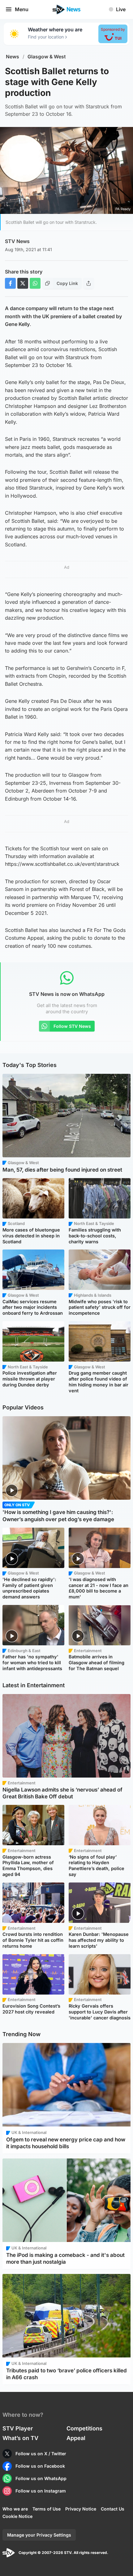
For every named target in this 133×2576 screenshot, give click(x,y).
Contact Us (113, 2509)
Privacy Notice (81, 2509)
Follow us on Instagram (41, 2491)
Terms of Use (47, 2509)
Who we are (15, 2509)
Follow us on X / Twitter (41, 2454)
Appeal (76, 2438)
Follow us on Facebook (40, 2466)
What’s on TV (20, 2438)
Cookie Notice (17, 2516)
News (13, 57)
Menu (22, 9)
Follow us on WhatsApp (41, 2478)
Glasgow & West (47, 57)
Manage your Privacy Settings (39, 2535)
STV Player (18, 2428)
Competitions (84, 2428)
